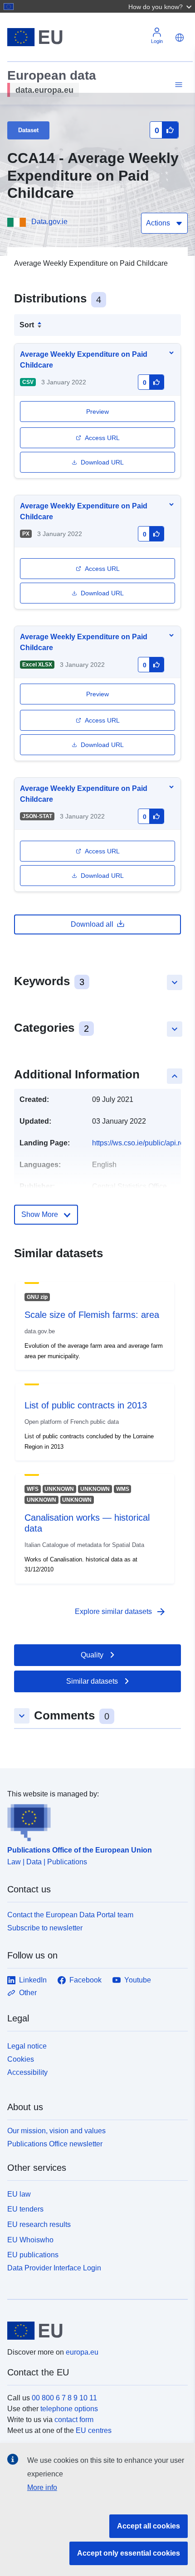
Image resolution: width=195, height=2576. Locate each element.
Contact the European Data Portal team (70, 1915)
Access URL (102, 438)
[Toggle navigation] (177, 85)
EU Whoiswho (30, 2240)
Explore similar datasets (121, 1612)
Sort (27, 325)
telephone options (69, 2409)
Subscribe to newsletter (45, 1928)
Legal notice (27, 2046)
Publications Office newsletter (55, 2144)
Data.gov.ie (49, 222)
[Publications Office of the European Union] (94, 1820)
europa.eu (82, 2352)
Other (28, 1993)
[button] (161, 6)
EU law (19, 2194)
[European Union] (94, 2331)
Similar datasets (92, 1681)
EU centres (94, 2430)
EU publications (33, 2255)
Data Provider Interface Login (54, 2268)
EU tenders (25, 2209)
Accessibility (27, 2072)
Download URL (102, 462)
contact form (74, 2420)
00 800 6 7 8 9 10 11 (64, 2398)
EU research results (39, 2224)
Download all (92, 924)
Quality (92, 1655)
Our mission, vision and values (56, 2131)
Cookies (21, 2059)
